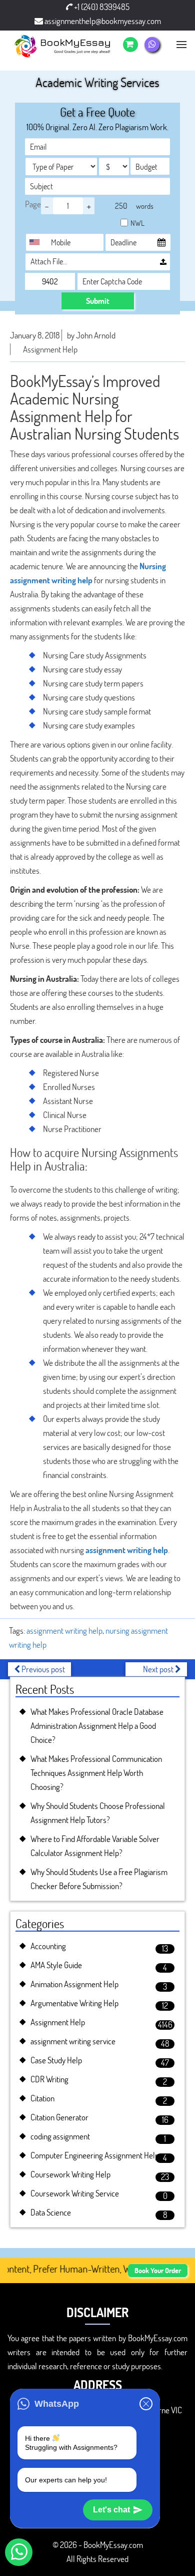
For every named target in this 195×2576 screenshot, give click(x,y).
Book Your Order (158, 2270)
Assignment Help (50, 349)
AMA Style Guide (56, 1965)
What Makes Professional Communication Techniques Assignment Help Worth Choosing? (96, 1773)
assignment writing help (127, 1550)
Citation (42, 2098)
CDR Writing (49, 2079)
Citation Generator (59, 2117)
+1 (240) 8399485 (101, 7)
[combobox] (37, 242)
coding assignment (60, 2136)
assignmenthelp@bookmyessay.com (102, 21)
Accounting (48, 1946)
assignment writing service (73, 2041)
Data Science (51, 2212)
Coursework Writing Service (75, 2193)
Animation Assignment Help (74, 1984)
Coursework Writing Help (70, 2174)
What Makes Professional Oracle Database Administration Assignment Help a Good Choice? (97, 1726)
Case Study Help (56, 2060)
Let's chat (111, 2510)
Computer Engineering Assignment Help (95, 2155)
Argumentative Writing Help (74, 2003)
